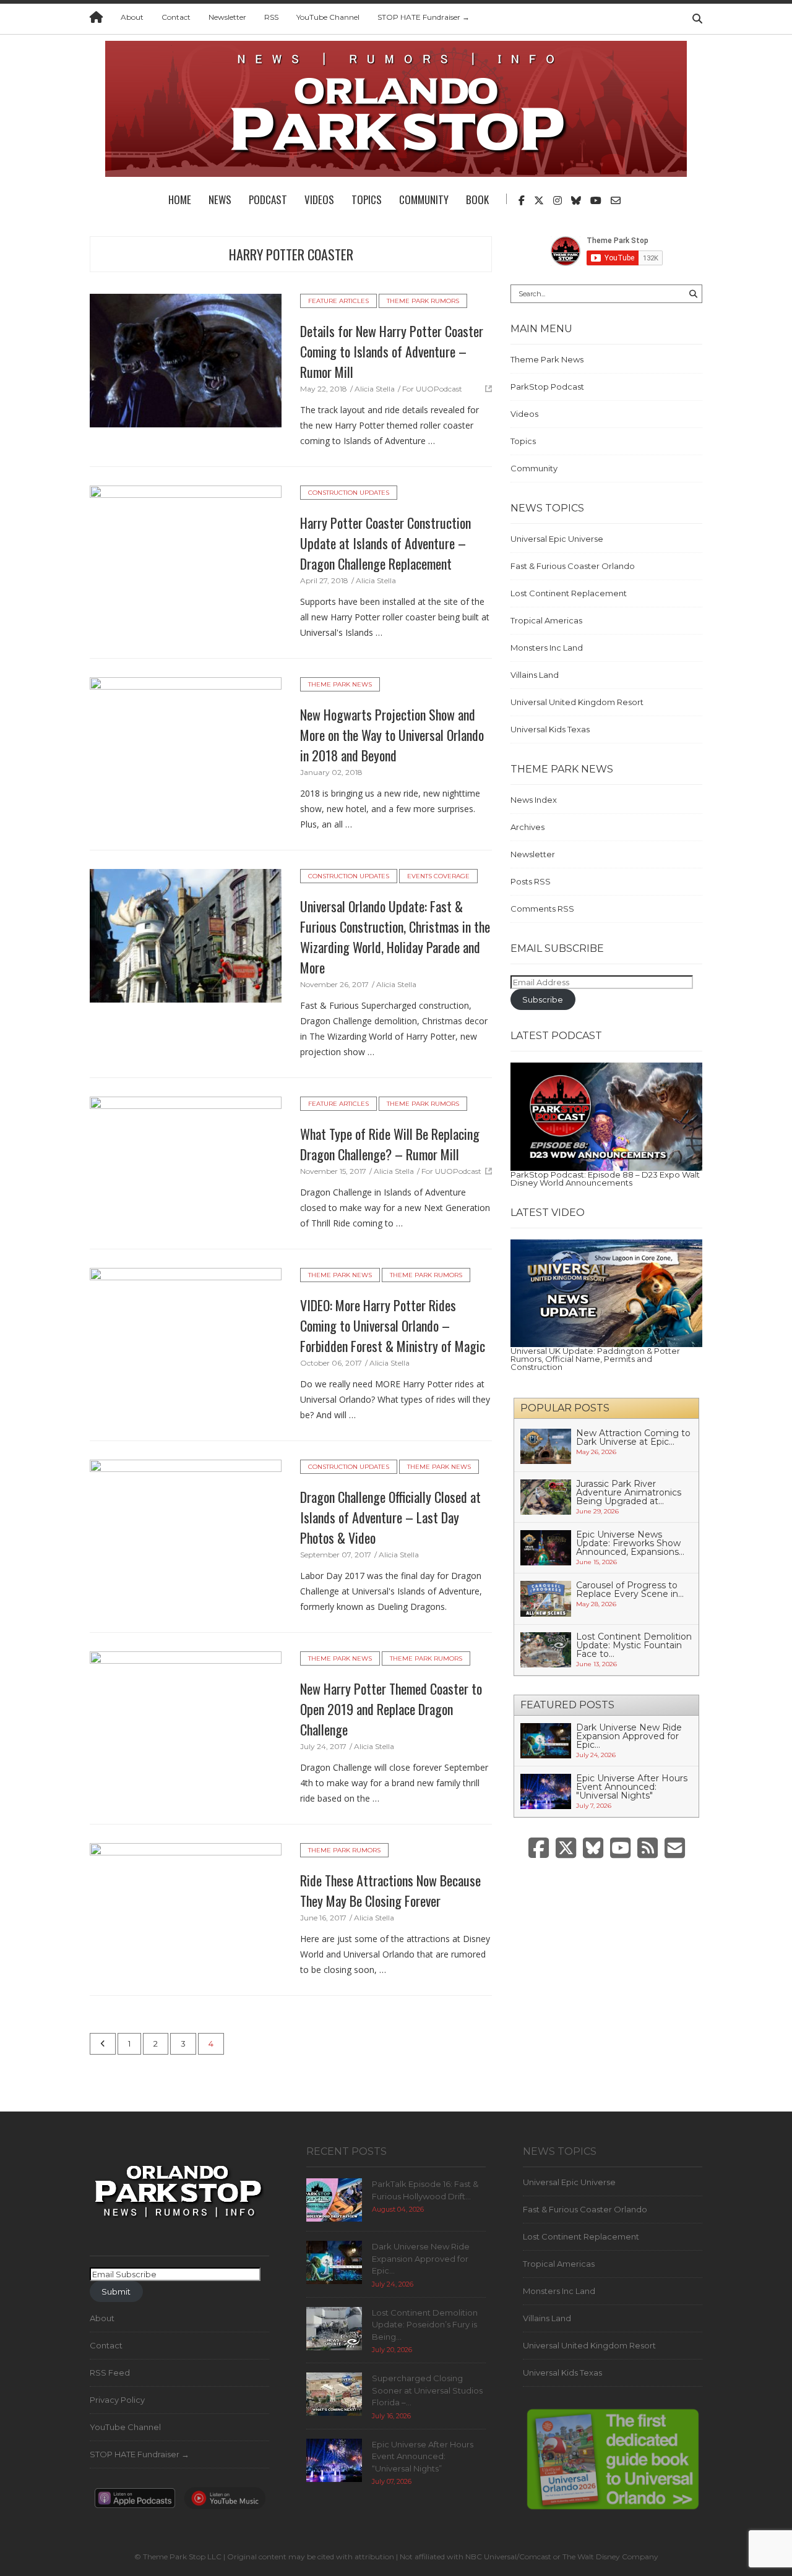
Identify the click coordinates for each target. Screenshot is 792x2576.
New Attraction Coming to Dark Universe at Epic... (633, 1437)
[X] (566, 1848)
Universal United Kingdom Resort (577, 702)
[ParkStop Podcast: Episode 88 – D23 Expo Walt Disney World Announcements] (606, 1116)
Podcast (268, 199)
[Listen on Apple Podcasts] (135, 2502)
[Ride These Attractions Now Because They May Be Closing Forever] (186, 1909)
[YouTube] (620, 1848)
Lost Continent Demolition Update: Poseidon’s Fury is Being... (425, 2325)
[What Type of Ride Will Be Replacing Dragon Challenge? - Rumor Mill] (186, 1162)
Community (424, 199)
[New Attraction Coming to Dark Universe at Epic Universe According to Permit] (546, 1445)
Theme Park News (340, 684)
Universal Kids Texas (550, 729)
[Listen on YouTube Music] (225, 2502)
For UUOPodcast (432, 389)
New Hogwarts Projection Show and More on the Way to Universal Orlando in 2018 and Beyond (392, 735)
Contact (176, 17)
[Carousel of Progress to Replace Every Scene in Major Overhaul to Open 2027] (546, 1598)
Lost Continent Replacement (569, 593)
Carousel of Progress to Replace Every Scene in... (630, 1590)
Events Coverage (438, 876)
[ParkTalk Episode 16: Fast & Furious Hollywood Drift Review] (334, 2199)
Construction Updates (349, 493)
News (220, 199)
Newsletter (227, 17)
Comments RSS (542, 909)
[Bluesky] (593, 1848)
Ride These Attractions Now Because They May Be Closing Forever (390, 1890)
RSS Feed (110, 2373)
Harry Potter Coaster (291, 254)
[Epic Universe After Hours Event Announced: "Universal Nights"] (546, 1791)
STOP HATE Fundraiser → (424, 17)
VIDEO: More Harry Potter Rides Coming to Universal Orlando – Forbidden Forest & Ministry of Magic (393, 1325)
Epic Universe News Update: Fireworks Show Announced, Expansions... (630, 1543)
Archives (527, 827)
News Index (534, 800)
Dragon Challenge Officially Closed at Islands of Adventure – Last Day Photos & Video (390, 1517)
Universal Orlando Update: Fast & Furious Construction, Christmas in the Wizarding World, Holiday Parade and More (395, 937)
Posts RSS (531, 881)
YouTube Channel (328, 17)
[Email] (675, 1848)
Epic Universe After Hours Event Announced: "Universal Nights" (632, 1787)
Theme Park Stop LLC (182, 2557)
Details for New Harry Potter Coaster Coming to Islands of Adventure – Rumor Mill (392, 351)
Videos (319, 199)
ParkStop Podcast (547, 387)
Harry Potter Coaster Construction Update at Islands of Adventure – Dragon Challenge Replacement (385, 543)
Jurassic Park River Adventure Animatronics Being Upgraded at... (629, 1492)
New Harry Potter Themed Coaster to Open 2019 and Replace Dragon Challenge (391, 1709)
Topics (367, 199)
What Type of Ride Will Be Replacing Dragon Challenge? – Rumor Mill (390, 1144)
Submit (116, 2291)
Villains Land (535, 675)
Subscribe (543, 999)
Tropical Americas (546, 620)
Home (180, 199)
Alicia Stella (375, 389)
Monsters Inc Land (547, 648)
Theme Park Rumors (423, 301)
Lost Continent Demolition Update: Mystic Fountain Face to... (634, 1645)
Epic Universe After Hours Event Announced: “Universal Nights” (423, 2456)
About (132, 17)
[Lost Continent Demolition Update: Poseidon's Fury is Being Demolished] (334, 2327)
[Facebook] (539, 1848)
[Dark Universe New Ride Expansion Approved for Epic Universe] (546, 1740)
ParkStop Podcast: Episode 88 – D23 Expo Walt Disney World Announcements (605, 1179)
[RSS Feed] (648, 1848)
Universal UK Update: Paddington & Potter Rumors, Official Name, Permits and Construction (595, 1359)
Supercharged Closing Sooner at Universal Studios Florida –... (427, 2390)
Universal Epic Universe (557, 539)
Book (477, 199)
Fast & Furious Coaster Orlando (573, 566)
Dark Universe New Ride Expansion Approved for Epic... (629, 1736)
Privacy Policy (117, 2400)
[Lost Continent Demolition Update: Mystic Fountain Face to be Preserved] (546, 1649)
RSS (271, 17)
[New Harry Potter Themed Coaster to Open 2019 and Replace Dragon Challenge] (186, 1717)
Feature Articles (338, 301)
